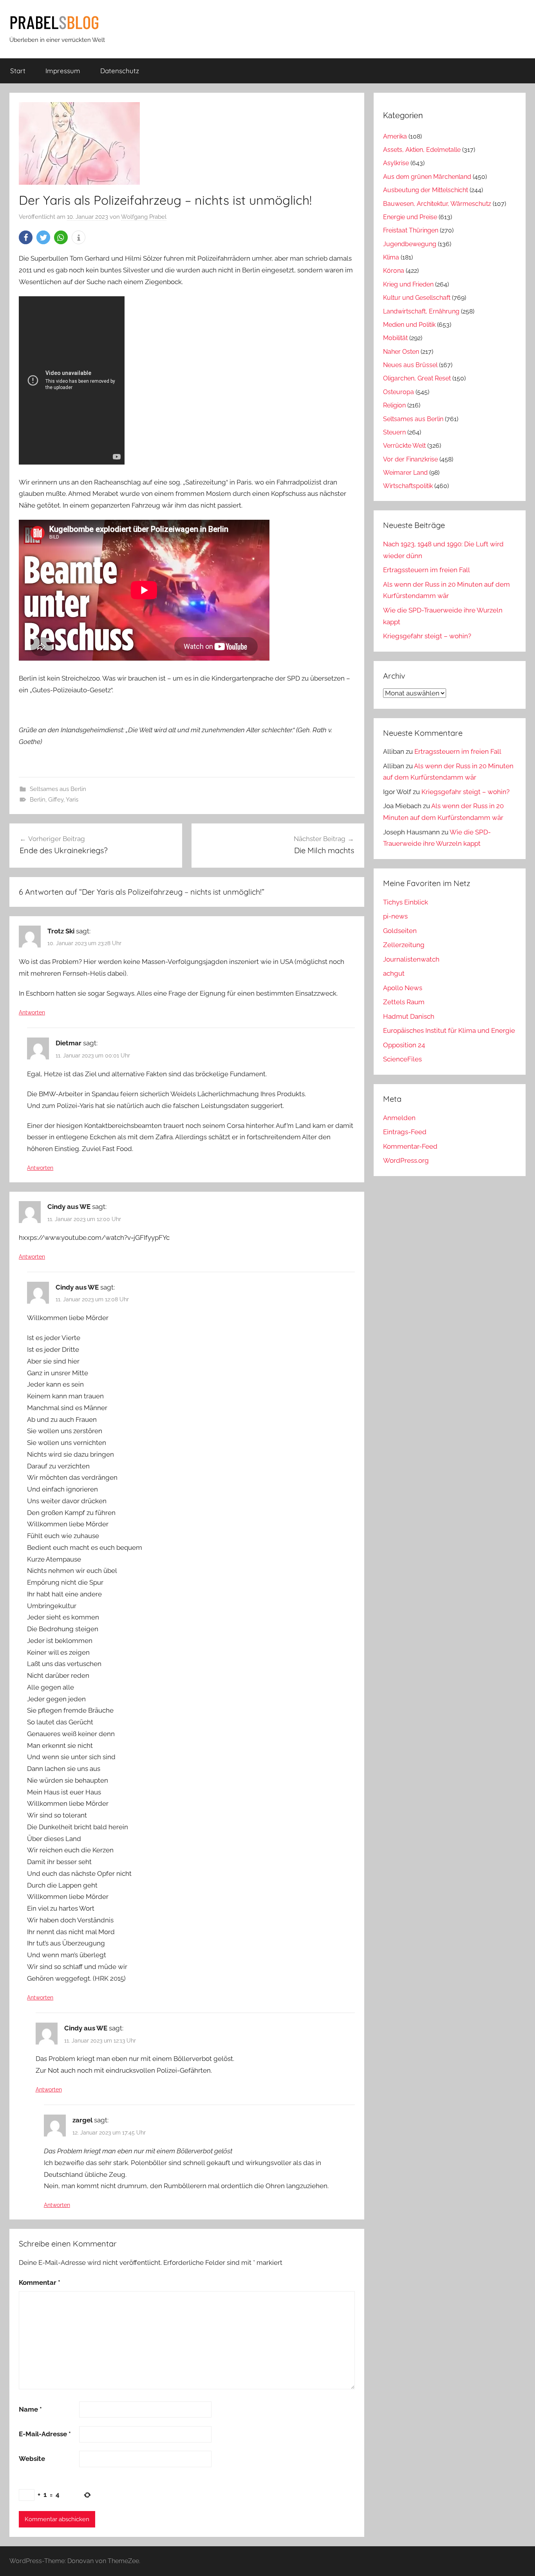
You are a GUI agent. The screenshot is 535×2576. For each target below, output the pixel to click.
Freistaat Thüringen (411, 230)
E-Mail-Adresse (45, 2434)
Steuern (394, 432)
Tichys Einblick (406, 902)
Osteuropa (399, 392)
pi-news (395, 916)
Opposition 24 (404, 1045)
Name (30, 2409)
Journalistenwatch (411, 959)
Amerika (395, 136)
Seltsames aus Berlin (58, 789)
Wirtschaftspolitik (408, 486)
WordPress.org (406, 1160)
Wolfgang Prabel (144, 217)
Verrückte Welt (404, 446)
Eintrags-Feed (405, 1132)
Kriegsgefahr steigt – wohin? (427, 636)
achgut (394, 973)
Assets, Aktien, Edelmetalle (422, 150)
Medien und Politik (409, 325)
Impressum (63, 71)
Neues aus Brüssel (410, 365)
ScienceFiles (402, 1059)
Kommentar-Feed (410, 1146)
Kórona (394, 271)
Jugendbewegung (410, 244)
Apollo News (403, 988)
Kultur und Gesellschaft (417, 298)
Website (32, 2459)
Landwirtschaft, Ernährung (421, 311)
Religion (394, 405)
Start (18, 71)
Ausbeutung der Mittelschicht (426, 190)
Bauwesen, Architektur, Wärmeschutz (437, 204)
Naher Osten (401, 352)
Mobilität (395, 338)
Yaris (72, 800)
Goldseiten (400, 931)
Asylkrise (396, 163)
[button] (26, 237)
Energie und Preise (410, 217)
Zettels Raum (404, 1002)
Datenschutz (120, 71)
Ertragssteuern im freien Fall (427, 570)
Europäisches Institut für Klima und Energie (449, 1030)
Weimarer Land (405, 473)
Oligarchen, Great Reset (417, 378)
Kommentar (40, 2282)
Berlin (38, 800)
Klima (391, 257)
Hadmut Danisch (409, 1016)
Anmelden (399, 1118)
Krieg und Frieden (408, 284)
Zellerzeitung (404, 945)
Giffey (56, 800)
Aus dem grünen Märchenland (427, 177)
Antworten (32, 1012)
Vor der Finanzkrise (410, 459)
